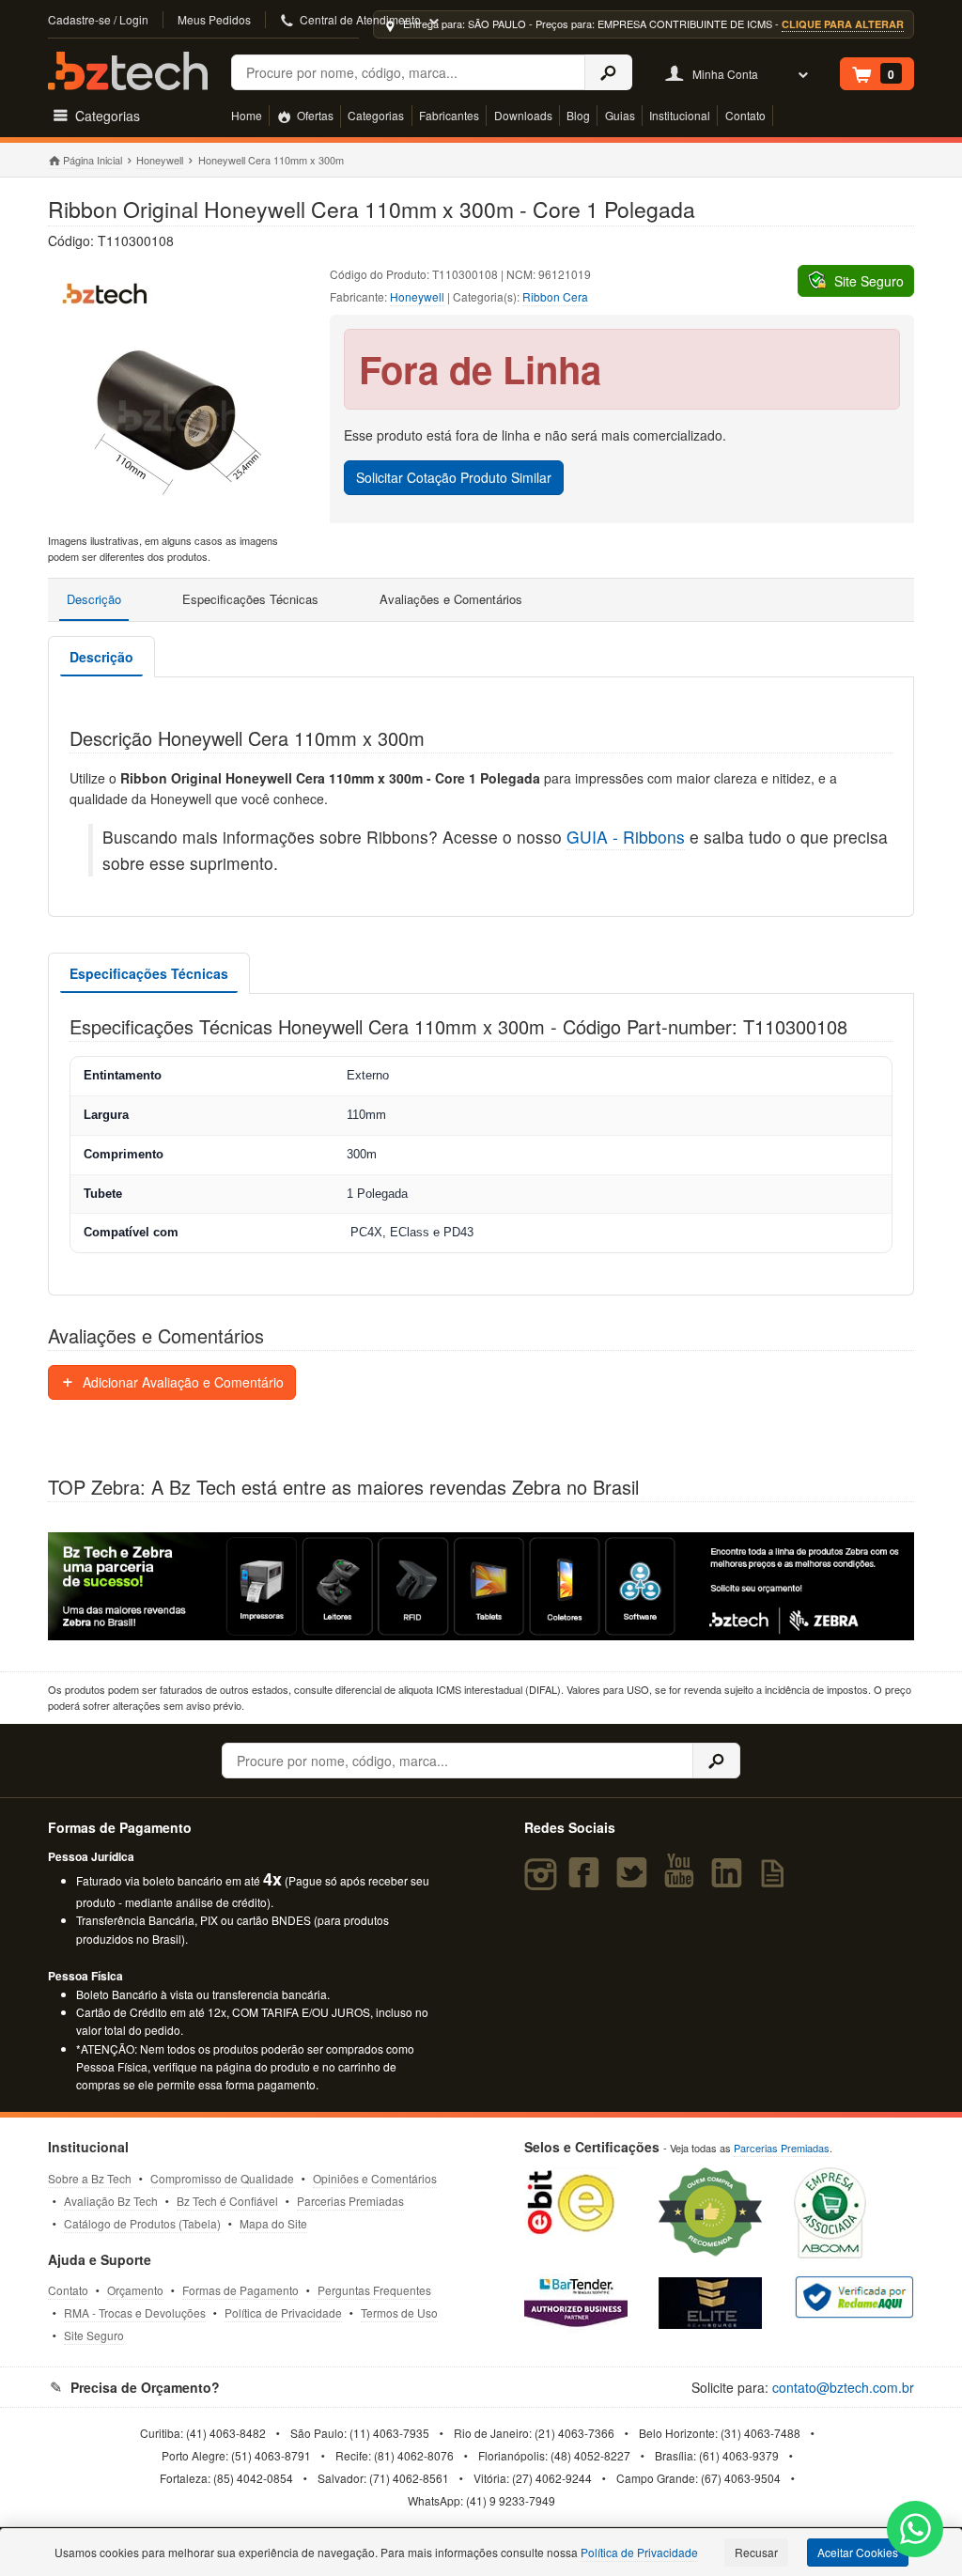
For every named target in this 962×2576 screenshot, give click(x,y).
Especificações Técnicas (250, 599)
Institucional (680, 115)
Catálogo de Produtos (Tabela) (142, 2223)
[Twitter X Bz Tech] (635, 1881)
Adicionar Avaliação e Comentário (181, 1382)
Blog (578, 115)
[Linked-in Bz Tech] (730, 1881)
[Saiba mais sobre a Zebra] (481, 1587)
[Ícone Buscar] (608, 72)
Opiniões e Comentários (375, 2178)
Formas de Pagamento (240, 2290)
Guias (620, 115)
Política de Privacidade (283, 2312)
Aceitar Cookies (858, 2552)
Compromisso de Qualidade (222, 2178)
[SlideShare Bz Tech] (776, 1881)
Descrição (94, 599)
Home (247, 115)
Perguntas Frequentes (374, 2290)
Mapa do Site (273, 2223)
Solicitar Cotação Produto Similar (454, 477)
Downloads (523, 115)
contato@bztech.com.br (843, 2387)
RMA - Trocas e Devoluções (135, 2312)
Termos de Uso (399, 2312)
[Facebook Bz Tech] (588, 1881)
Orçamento (135, 2290)
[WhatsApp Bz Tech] (915, 2531)
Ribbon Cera (555, 296)
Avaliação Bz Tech (111, 2201)
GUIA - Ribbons (626, 837)
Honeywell (160, 160)
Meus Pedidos (214, 19)
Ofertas (314, 115)
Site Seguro (94, 2335)
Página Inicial (92, 160)
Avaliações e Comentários (451, 599)
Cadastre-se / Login (98, 19)
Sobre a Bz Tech (90, 2178)
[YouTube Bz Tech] (683, 1881)
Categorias (376, 115)
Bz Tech (128, 71)
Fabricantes (449, 115)
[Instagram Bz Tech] (543, 1881)
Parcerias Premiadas (350, 2201)
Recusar (756, 2552)
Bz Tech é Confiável (227, 2201)
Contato (745, 115)
